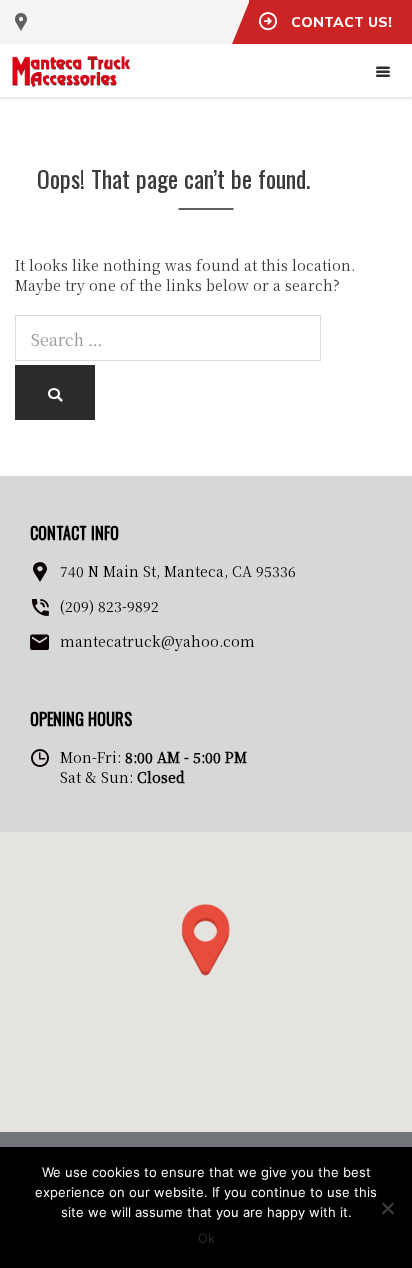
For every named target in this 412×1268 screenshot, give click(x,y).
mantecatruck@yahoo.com (157, 641)
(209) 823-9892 (109, 606)
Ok (206, 1238)
